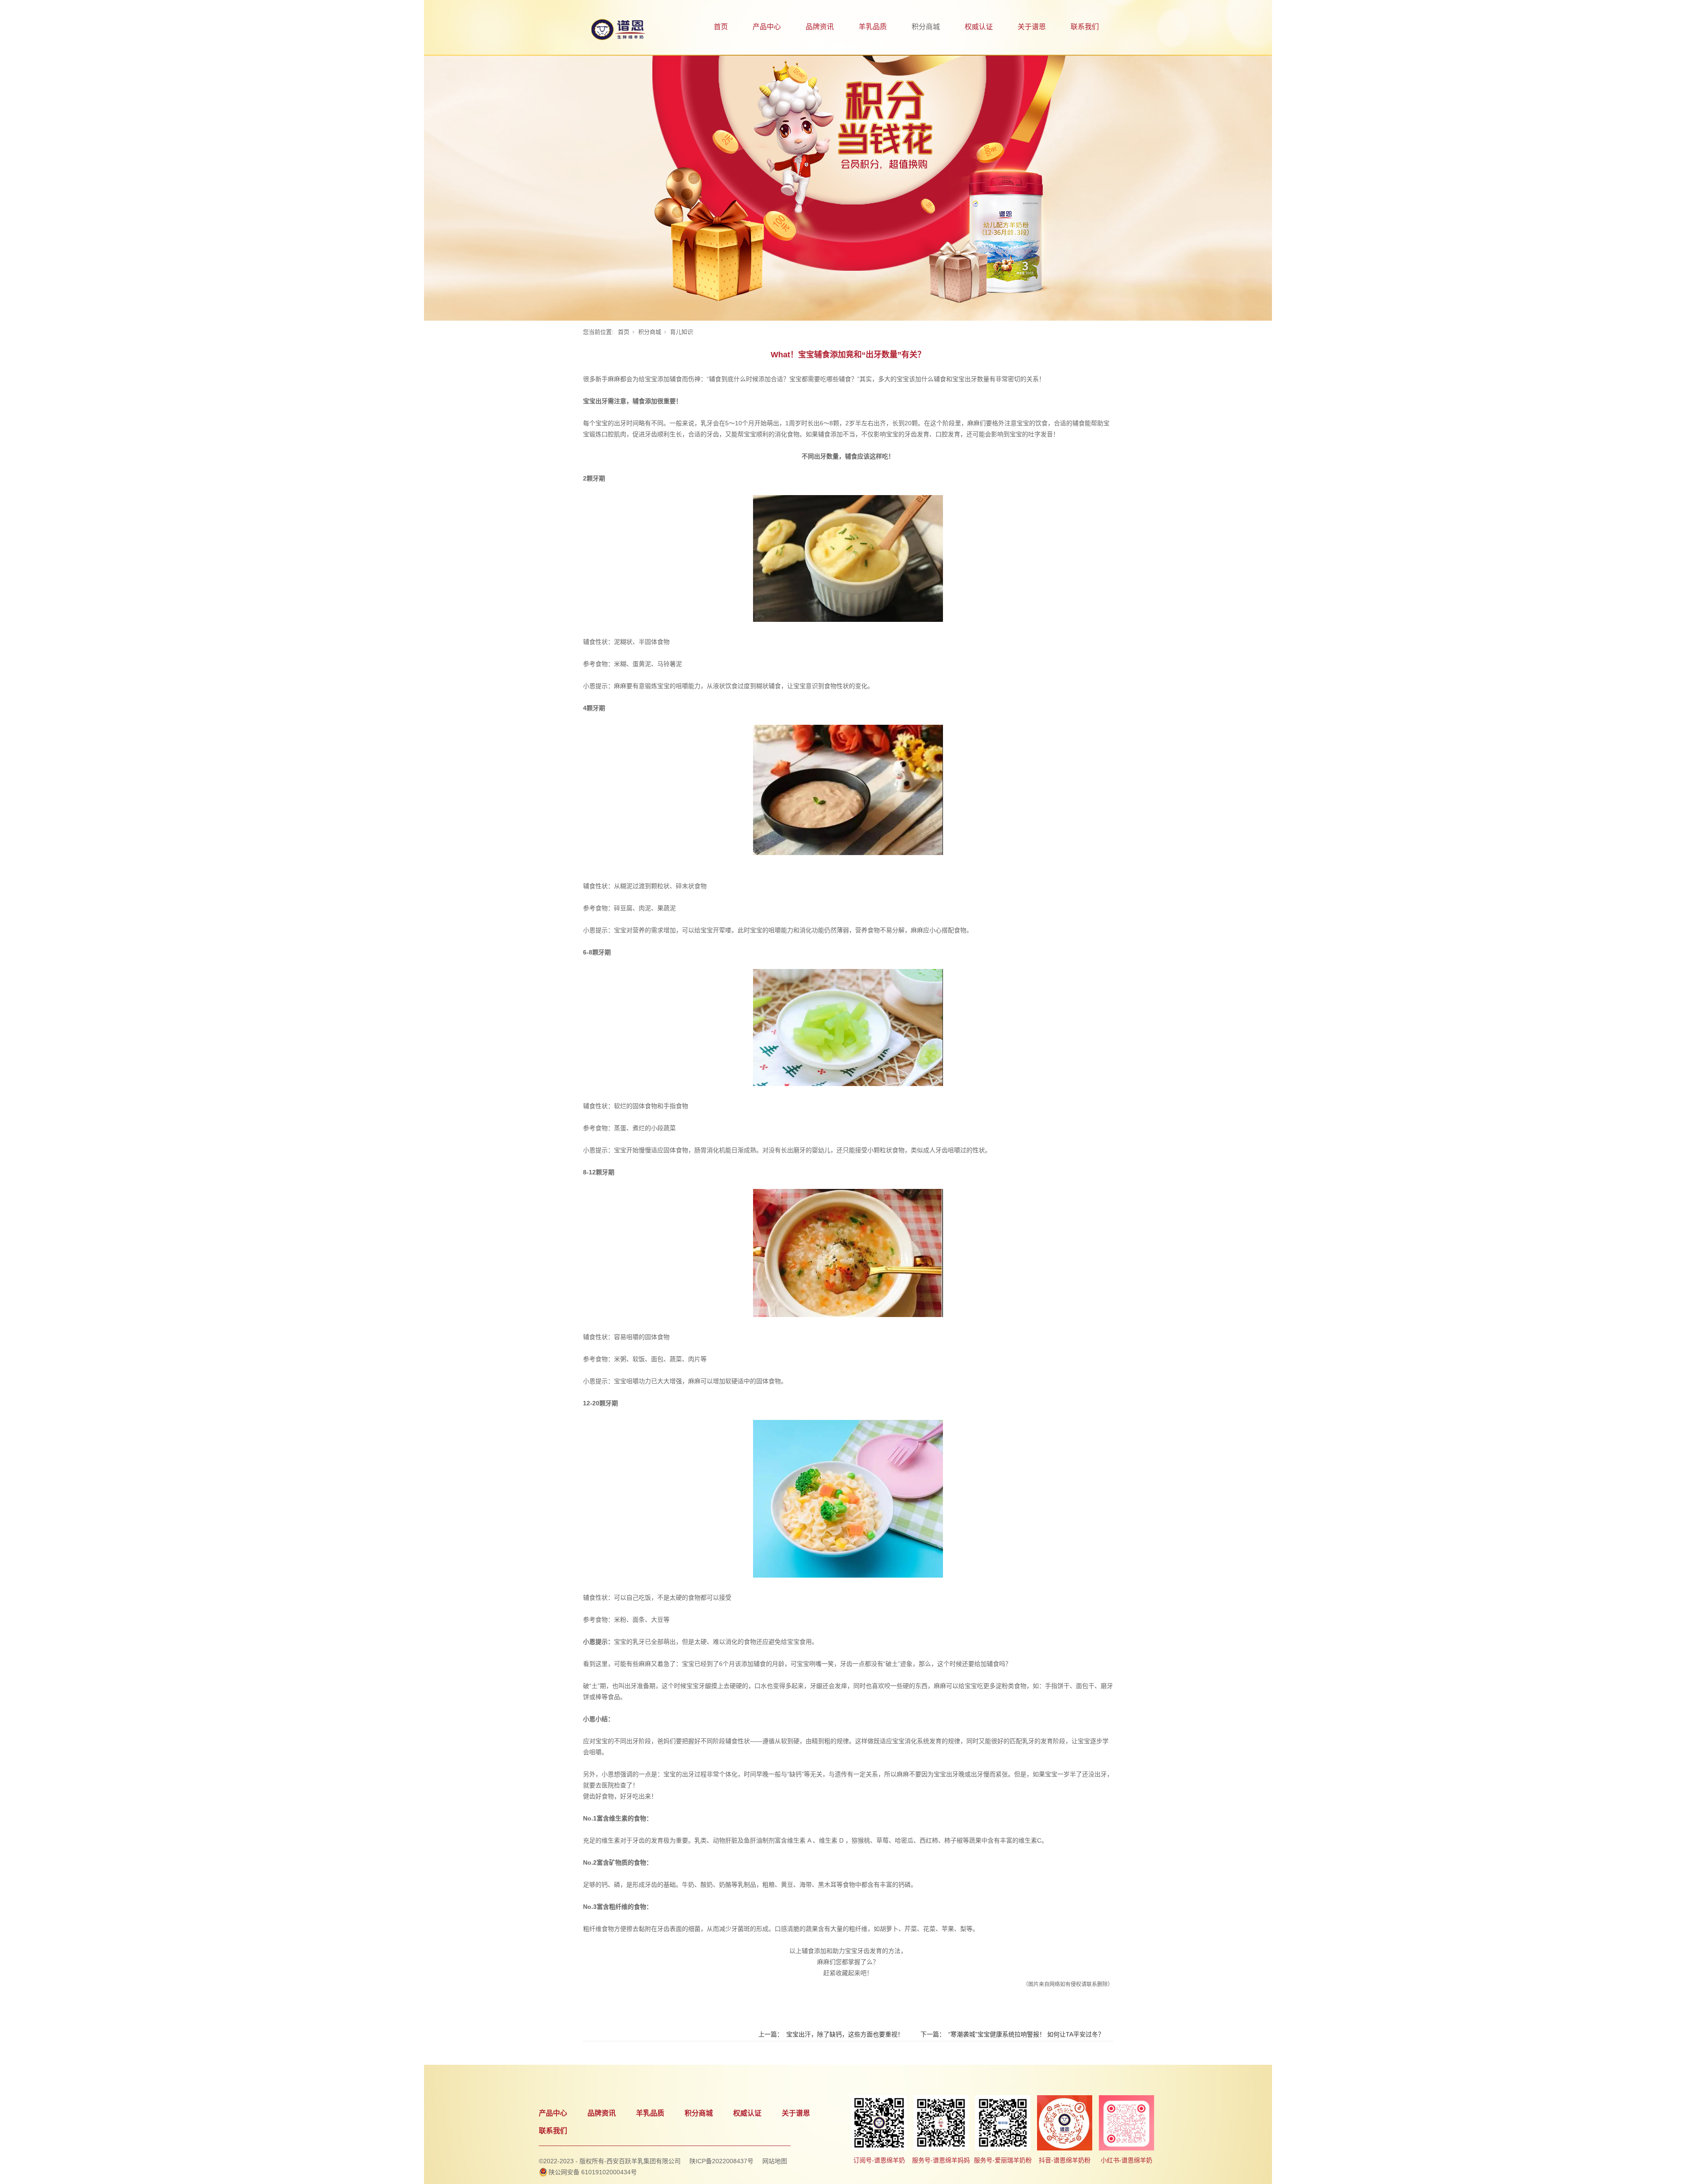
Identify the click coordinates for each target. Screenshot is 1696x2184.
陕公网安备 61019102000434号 (593, 2172)
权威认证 (979, 27)
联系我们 (1085, 27)
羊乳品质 (873, 27)
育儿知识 (681, 332)
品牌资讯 (820, 27)
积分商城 (926, 27)
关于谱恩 (1032, 27)
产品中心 (767, 27)
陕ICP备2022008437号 (721, 2161)
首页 (721, 27)
